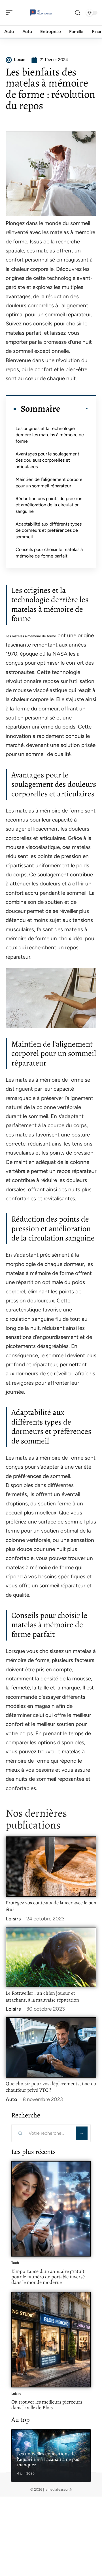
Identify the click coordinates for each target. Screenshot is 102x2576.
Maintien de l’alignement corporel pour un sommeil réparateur (50, 482)
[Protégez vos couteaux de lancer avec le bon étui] (51, 1867)
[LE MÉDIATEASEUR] (41, 13)
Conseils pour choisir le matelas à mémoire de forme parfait (49, 553)
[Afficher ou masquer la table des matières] (75, 409)
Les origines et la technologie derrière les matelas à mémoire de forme (50, 435)
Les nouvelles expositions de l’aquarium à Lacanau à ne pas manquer (48, 2459)
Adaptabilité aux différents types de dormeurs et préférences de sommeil (49, 530)
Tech (15, 2263)
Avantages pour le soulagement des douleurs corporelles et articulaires (47, 460)
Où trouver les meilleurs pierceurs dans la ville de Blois (47, 2405)
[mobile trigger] (10, 13)
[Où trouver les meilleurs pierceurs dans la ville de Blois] (51, 2340)
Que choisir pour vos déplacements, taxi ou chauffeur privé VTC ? (51, 2087)
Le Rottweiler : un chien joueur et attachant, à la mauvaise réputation (42, 1996)
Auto (11, 2099)
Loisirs (13, 1919)
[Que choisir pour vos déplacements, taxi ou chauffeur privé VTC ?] (51, 2047)
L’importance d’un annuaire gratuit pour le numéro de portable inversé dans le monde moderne (48, 2277)
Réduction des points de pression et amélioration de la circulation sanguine (49, 505)
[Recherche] (78, 13)
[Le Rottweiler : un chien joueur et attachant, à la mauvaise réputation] (51, 1957)
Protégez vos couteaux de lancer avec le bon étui (51, 1906)
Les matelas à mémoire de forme (31, 636)
